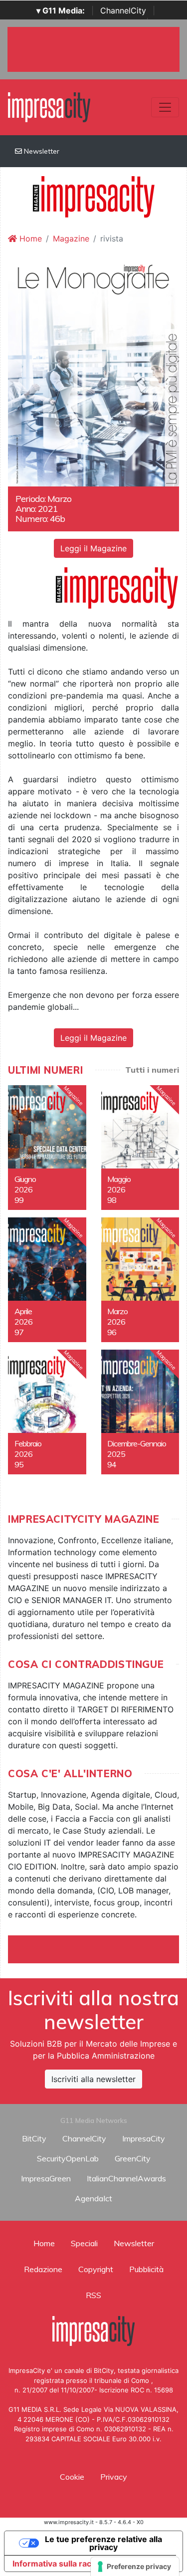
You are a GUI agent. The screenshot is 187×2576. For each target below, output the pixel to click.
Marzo (117, 1311)
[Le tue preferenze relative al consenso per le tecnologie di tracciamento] (135, 2567)
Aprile (23, 1311)
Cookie (72, 2477)
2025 (116, 1454)
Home (29, 238)
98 (112, 1200)
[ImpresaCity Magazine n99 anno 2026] (47, 1148)
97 (19, 1332)
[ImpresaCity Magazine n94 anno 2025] (140, 1412)
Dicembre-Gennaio (137, 1443)
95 (19, 1464)
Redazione (43, 2269)
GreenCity (133, 2158)
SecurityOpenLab (68, 2158)
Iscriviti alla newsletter (93, 2079)
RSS (93, 2295)
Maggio (119, 1179)
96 (112, 1332)
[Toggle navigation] (165, 107)
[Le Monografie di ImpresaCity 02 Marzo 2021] (93, 372)
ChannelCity (123, 10)
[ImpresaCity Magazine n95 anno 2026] (47, 1412)
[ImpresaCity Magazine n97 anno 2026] (47, 1280)
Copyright (96, 2269)
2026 (23, 1189)
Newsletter (41, 151)
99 (19, 1200)
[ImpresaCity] (49, 106)
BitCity (34, 2138)
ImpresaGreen (46, 2178)
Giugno (25, 1179)
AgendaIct (93, 2198)
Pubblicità (146, 2269)
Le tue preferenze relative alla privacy (103, 2543)
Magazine (71, 238)
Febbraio (28, 1443)
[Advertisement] (97, 1948)
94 (112, 1464)
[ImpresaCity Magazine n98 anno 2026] (140, 1148)
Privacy (114, 2477)
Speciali (84, 2243)
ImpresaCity (144, 2138)
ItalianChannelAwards (126, 2178)
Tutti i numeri (152, 1070)
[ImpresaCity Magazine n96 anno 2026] (140, 1280)
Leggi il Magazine (93, 548)
